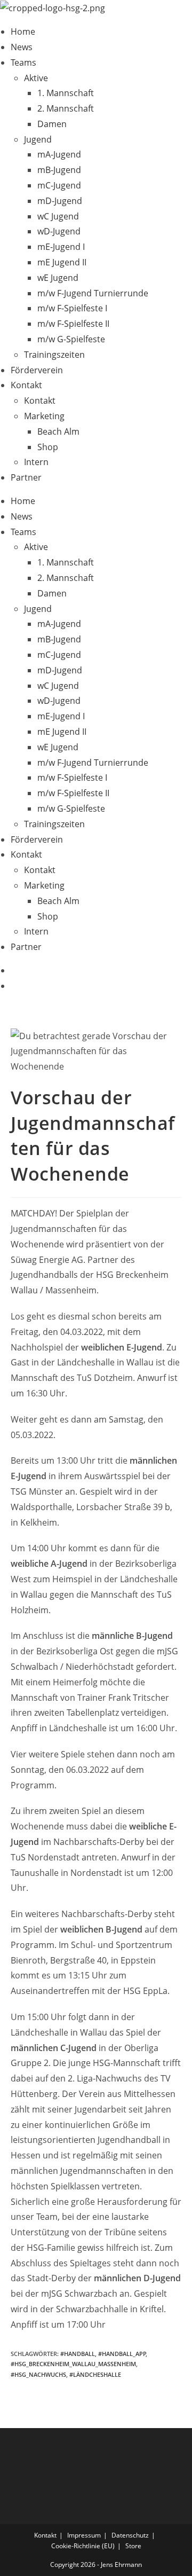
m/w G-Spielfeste (71, 339)
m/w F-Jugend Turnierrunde (93, 293)
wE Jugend (58, 278)
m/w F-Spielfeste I (72, 308)
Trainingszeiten (54, 355)
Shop (48, 447)
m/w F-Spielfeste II (73, 324)
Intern (36, 462)
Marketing (44, 416)
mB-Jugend (59, 170)
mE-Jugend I (61, 247)
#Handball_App (122, 2354)
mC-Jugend (59, 185)
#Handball (78, 2354)
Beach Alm (58, 431)
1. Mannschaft (66, 93)
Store (133, 2546)
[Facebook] (14, 970)
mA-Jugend (59, 154)
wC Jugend (58, 216)
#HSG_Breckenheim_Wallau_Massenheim (73, 2364)
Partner (26, 477)
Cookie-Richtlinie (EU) (83, 2546)
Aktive (36, 78)
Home (23, 32)
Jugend (38, 139)
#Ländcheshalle (95, 2374)
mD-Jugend (60, 201)
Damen (52, 124)
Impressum (84, 2535)
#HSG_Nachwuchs (38, 2374)
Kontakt (26, 385)
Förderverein (37, 370)
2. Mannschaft (66, 108)
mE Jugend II (62, 262)
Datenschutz (130, 2535)
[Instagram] (14, 986)
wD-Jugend (59, 231)
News (22, 47)
